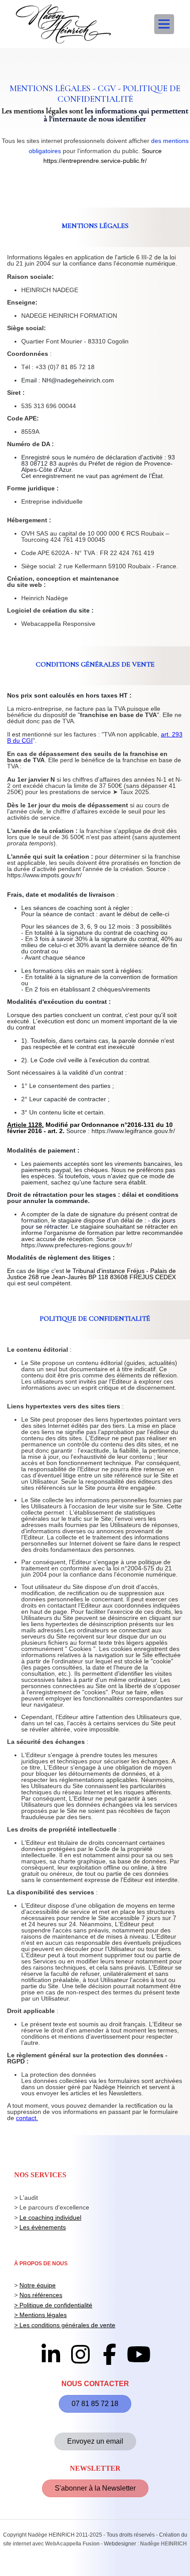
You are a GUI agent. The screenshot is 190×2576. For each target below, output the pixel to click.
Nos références (41, 2295)
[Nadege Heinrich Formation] (63, 24)
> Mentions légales (40, 2315)
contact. (27, 2118)
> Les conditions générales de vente (65, 2325)
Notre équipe (38, 2285)
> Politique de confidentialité (53, 2305)
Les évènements (43, 2227)
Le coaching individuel (50, 2217)
